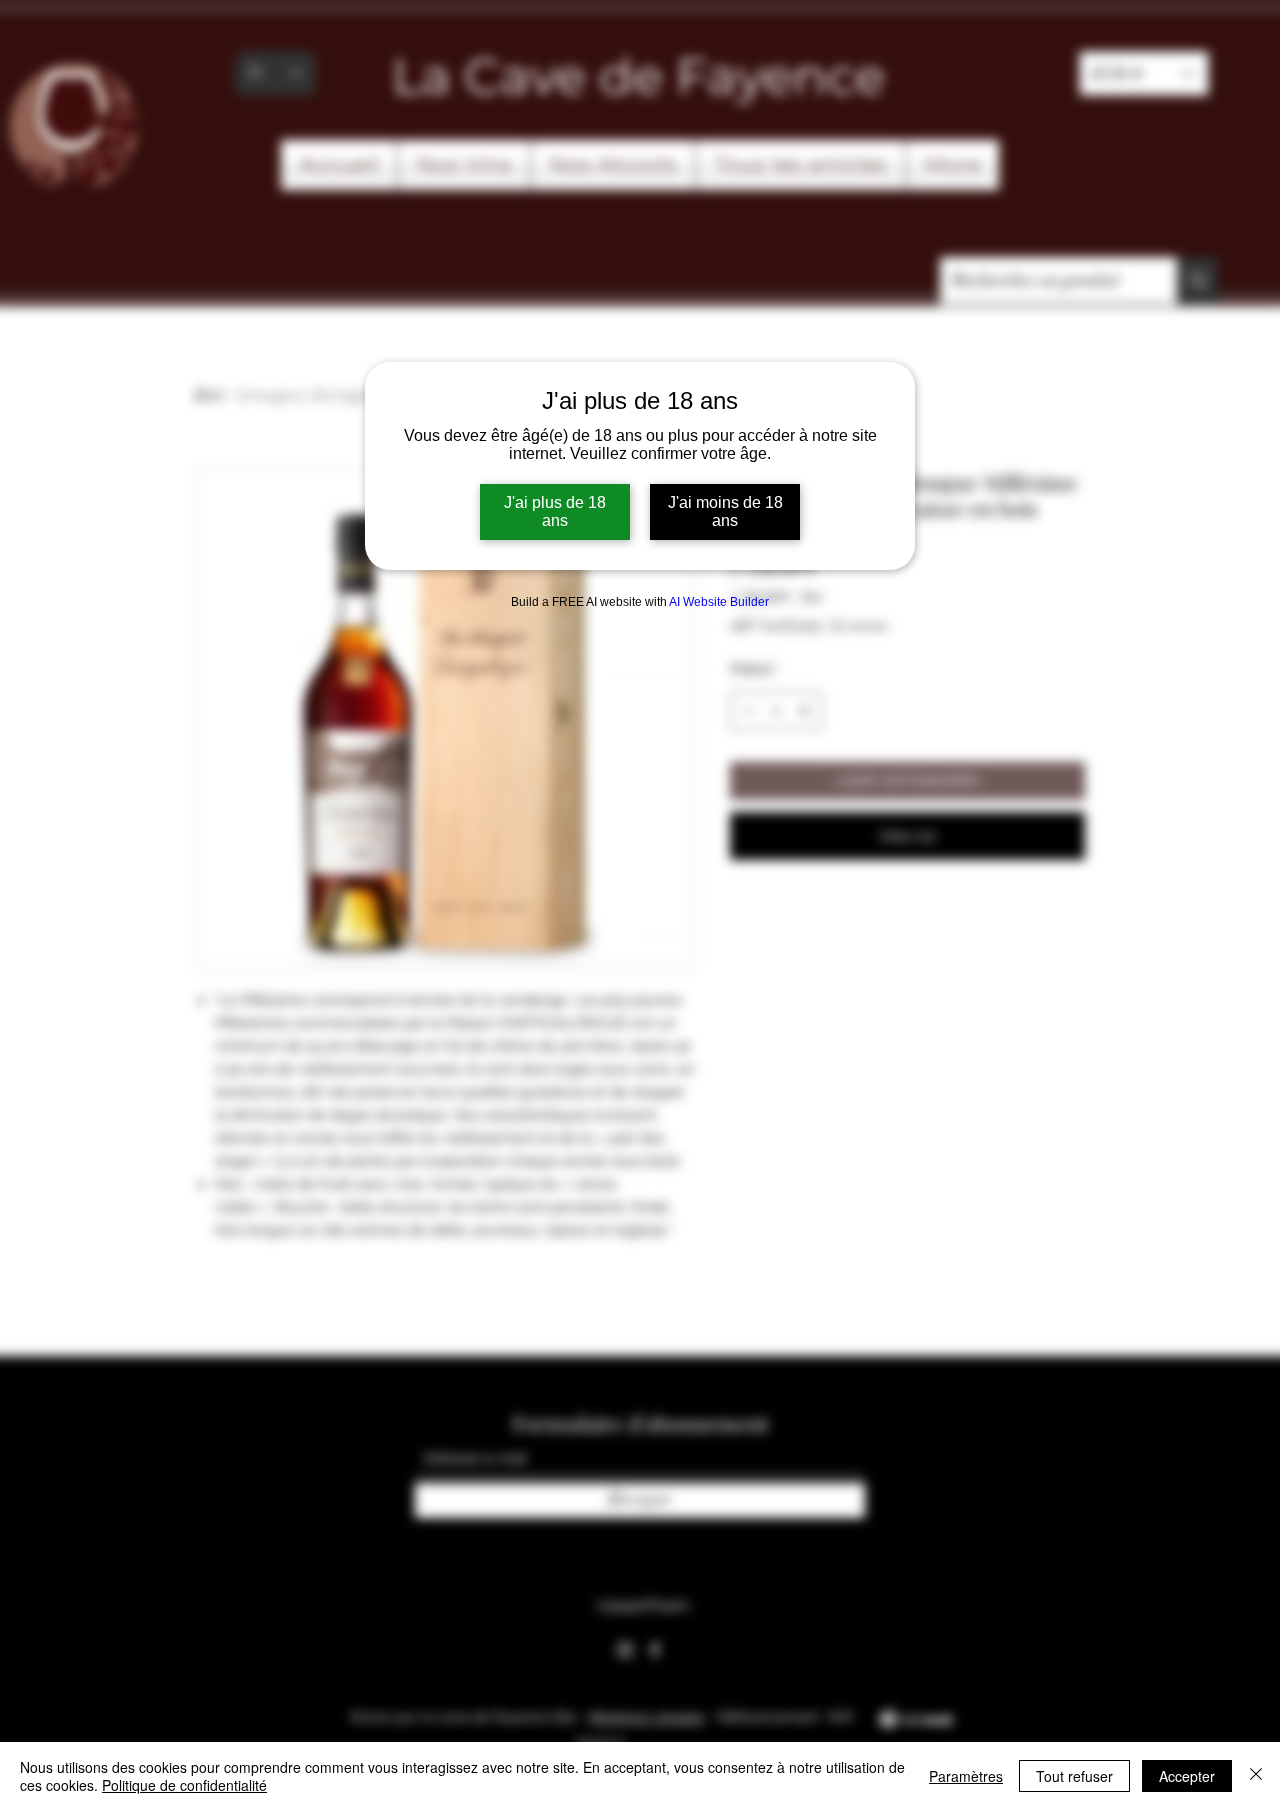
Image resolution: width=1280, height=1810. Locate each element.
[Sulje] (1256, 1776)
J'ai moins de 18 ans (725, 511)
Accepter (1187, 1776)
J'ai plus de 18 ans (555, 511)
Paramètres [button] (966, 1776)
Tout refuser (1074, 1776)
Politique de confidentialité (184, 1785)
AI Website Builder (719, 602)
